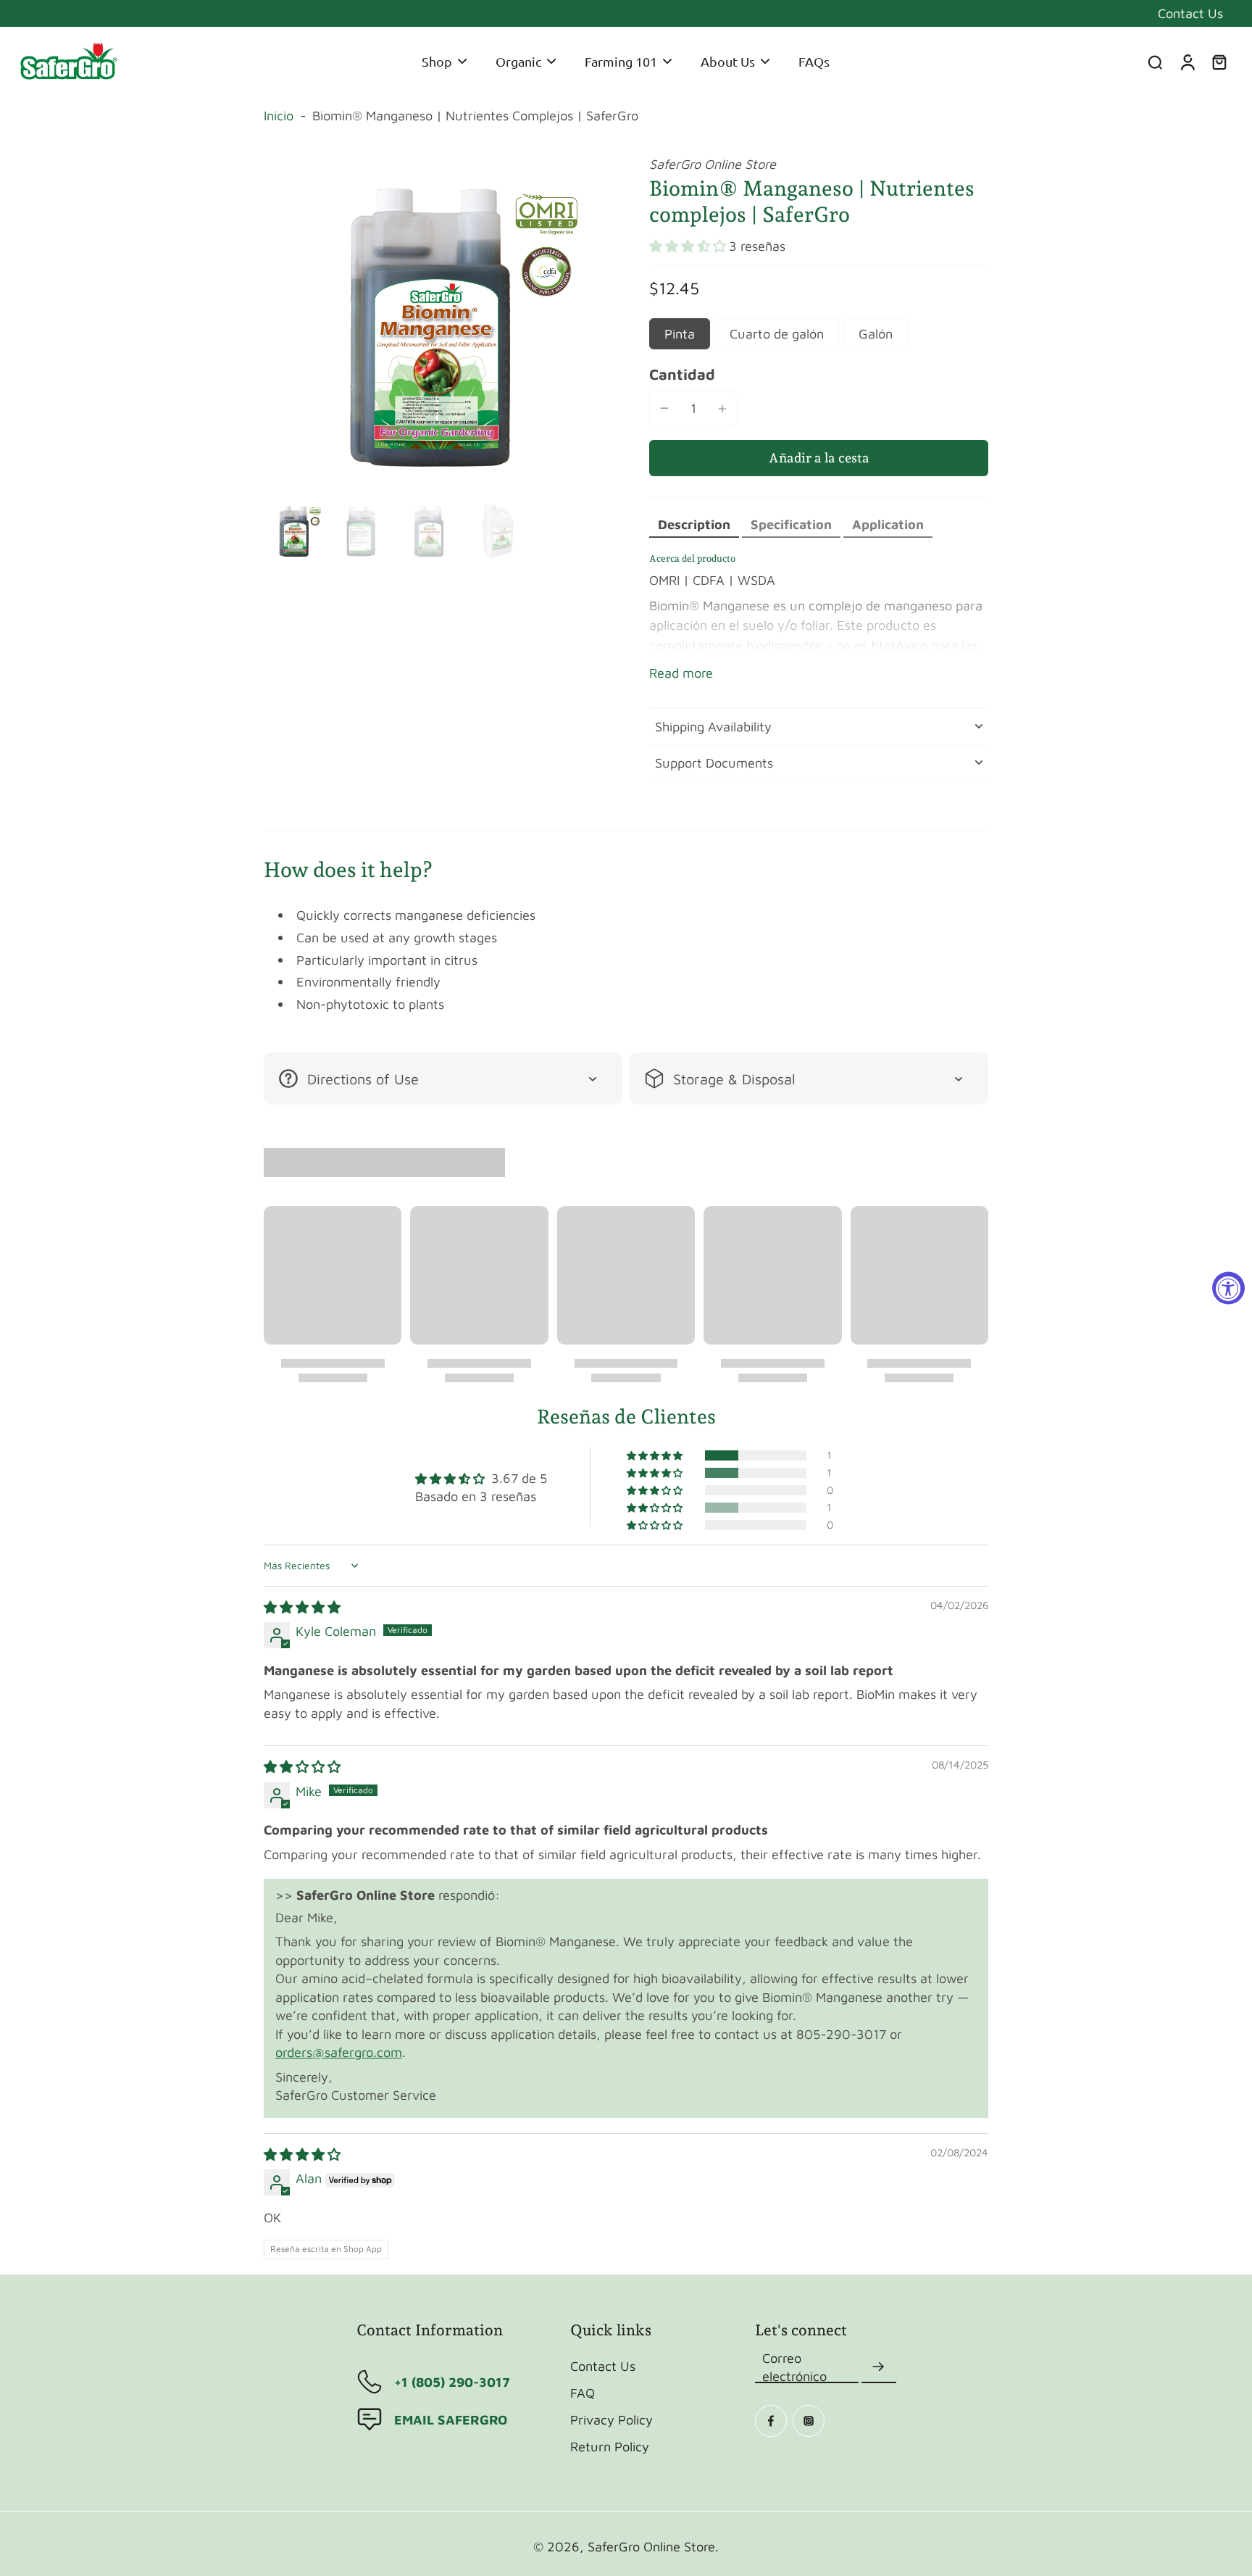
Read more (681, 673)
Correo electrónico (794, 2367)
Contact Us (1190, 13)
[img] (302, 1607)
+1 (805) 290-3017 (452, 2382)
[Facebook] (771, 2421)
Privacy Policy (612, 2419)
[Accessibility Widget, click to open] (1228, 1288)
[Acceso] (1187, 62)
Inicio (279, 115)
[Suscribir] (879, 2367)
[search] (1155, 62)
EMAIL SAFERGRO (451, 2419)
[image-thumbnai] (295, 531)
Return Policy (610, 2446)
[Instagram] (809, 2421)
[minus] (664, 408)
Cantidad (682, 374)
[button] (689, 246)
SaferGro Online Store (651, 2546)
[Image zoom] (433, 325)
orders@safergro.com (339, 2052)
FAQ (583, 2393)
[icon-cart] (1219, 62)
